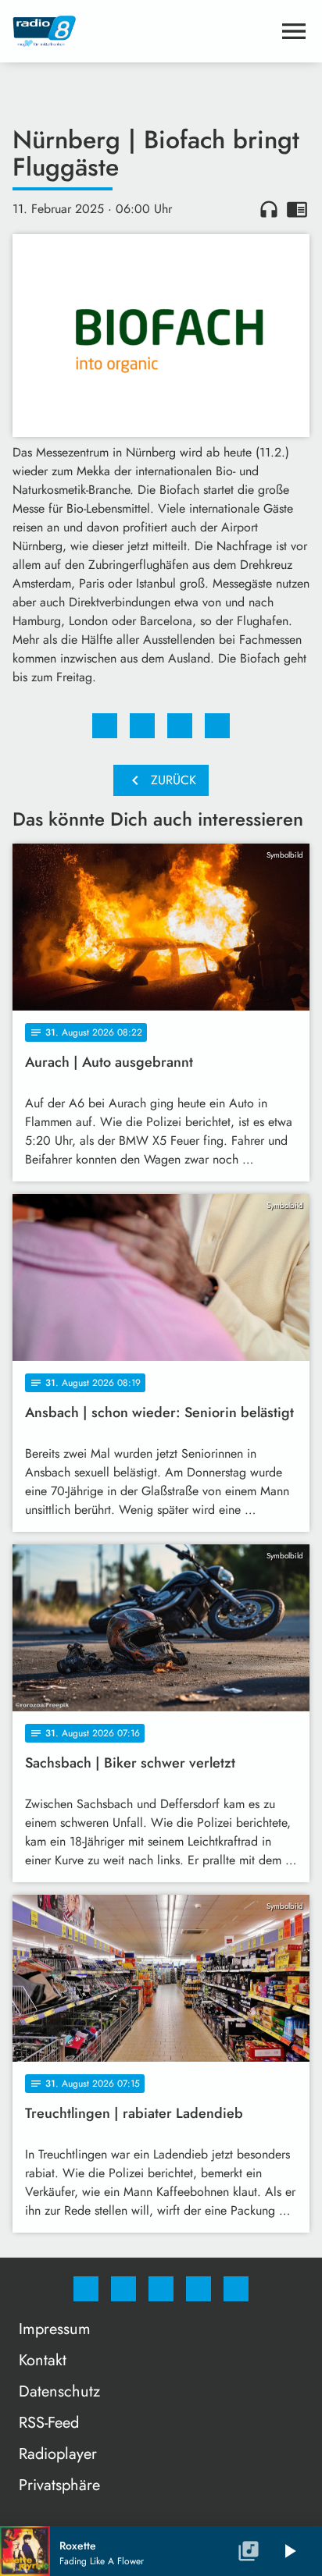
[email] (236, 2289)
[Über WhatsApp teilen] (180, 726)
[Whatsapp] (161, 2289)
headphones (269, 209)
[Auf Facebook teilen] (105, 726)
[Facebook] (86, 2289)
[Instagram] (123, 2289)
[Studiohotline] (199, 2289)
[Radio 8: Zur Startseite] (142, 31)
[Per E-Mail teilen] (217, 726)
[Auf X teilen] (142, 726)
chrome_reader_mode (297, 209)
